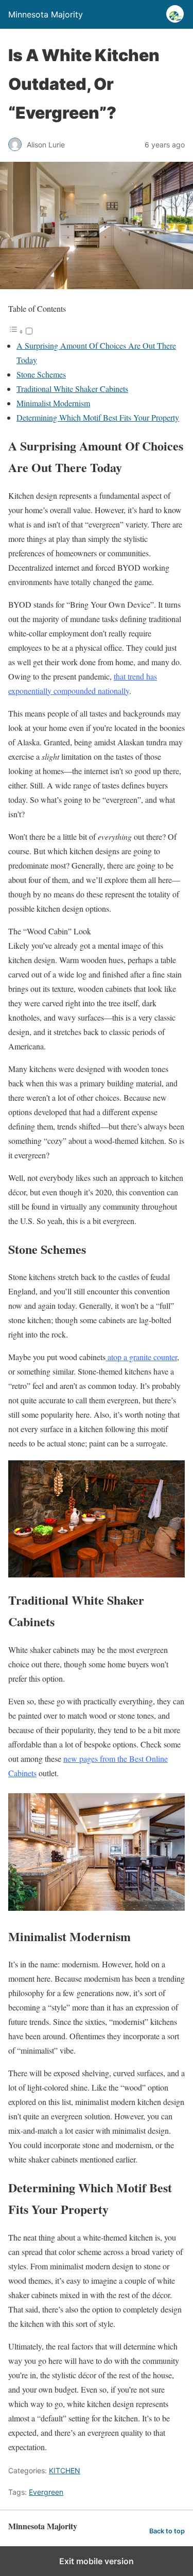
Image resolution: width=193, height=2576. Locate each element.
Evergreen (46, 2492)
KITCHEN (65, 2470)
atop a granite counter (141, 1357)
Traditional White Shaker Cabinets (72, 389)
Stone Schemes (41, 374)
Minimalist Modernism (53, 403)
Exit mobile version (97, 2561)
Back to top (167, 2531)
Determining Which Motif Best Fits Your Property (98, 417)
